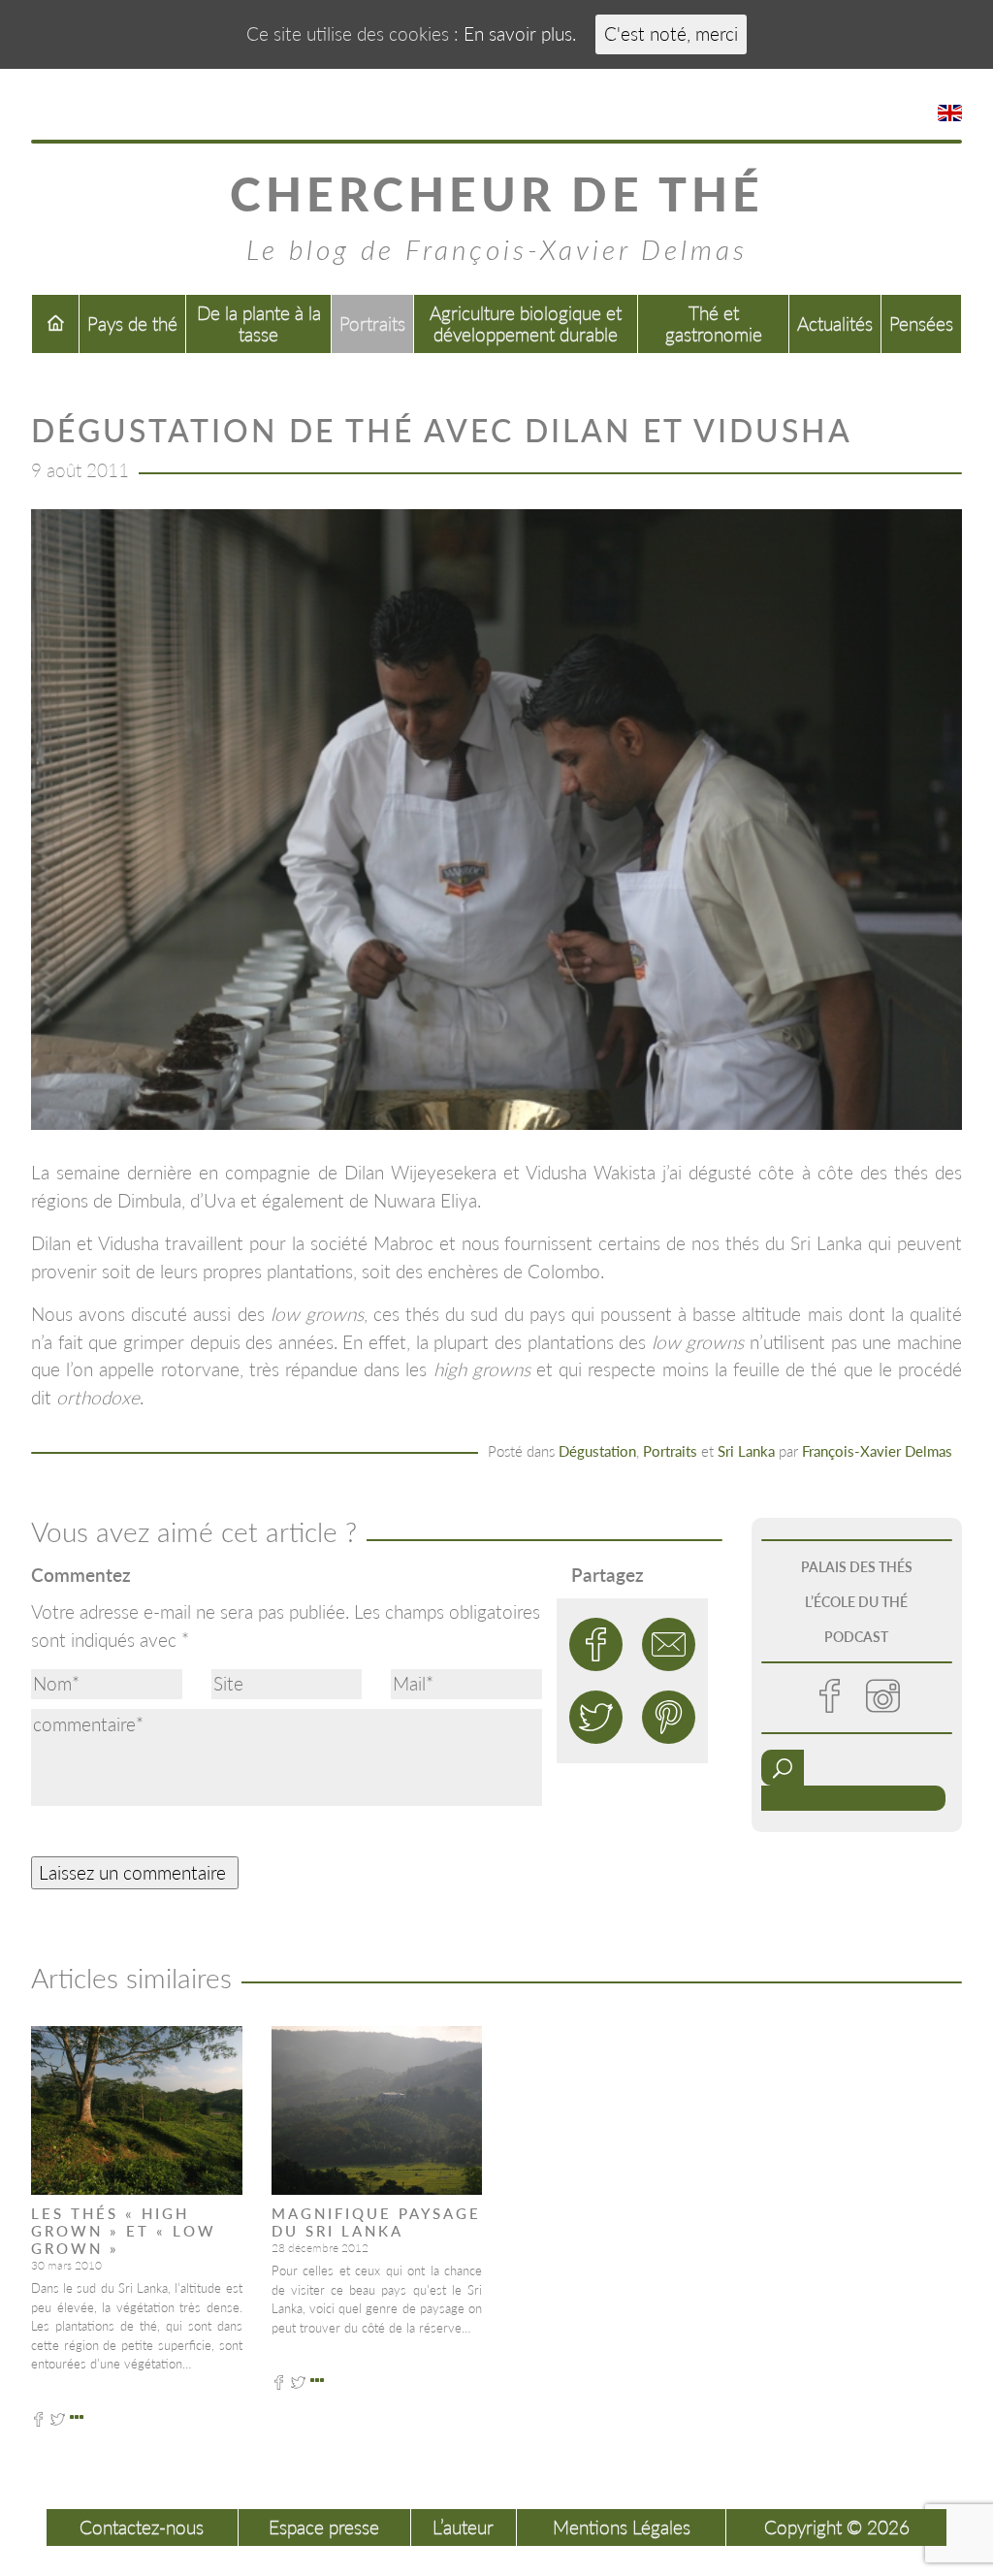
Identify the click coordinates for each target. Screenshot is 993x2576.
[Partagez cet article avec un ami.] (669, 1644)
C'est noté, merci (671, 33)
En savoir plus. (520, 33)
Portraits (372, 323)
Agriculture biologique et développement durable (526, 323)
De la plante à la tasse (259, 323)
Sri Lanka (746, 1451)
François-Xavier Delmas (877, 1451)
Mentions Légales (622, 2527)
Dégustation (597, 1451)
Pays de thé (132, 323)
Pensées (921, 323)
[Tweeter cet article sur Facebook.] (596, 1644)
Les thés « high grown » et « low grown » (124, 2231)
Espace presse (324, 2527)
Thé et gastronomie (714, 323)
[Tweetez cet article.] (596, 1717)
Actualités (835, 323)
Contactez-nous (142, 2527)
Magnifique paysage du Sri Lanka (376, 2222)
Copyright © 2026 (837, 2527)
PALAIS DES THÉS (857, 1567)
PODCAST (856, 1637)
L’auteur (463, 2527)
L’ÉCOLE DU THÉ (856, 1602)
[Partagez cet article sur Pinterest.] (669, 1717)
